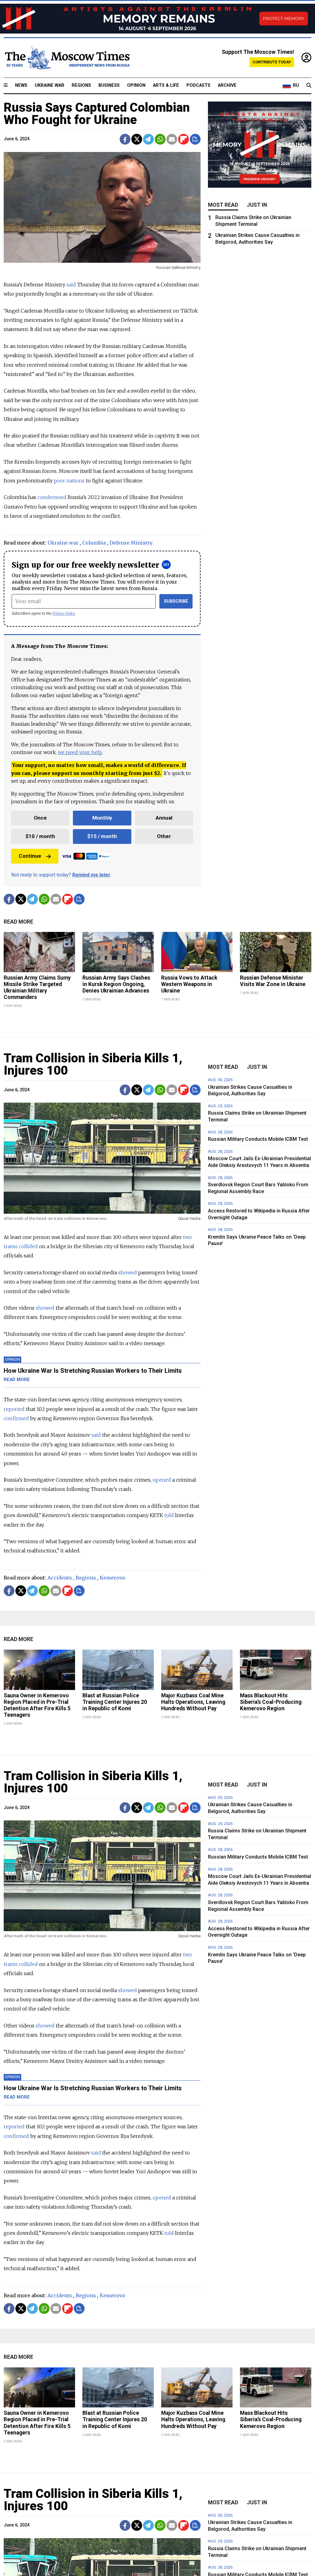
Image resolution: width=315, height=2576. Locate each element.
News (21, 85)
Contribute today (272, 62)
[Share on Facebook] (125, 139)
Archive (227, 85)
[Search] (309, 86)
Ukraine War (50, 85)
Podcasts (198, 85)
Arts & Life (166, 85)
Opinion (136, 85)
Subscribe (176, 601)
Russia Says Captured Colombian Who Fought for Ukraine (97, 114)
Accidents (60, 1578)
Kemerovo (112, 1578)
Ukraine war (63, 543)
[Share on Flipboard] (183, 139)
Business (109, 85)
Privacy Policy (64, 613)
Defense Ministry (131, 543)
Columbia (94, 543)
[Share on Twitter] (137, 139)
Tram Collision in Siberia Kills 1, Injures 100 (93, 1064)
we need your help (80, 752)
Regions (81, 85)
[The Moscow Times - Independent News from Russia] (67, 58)
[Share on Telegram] (148, 139)
